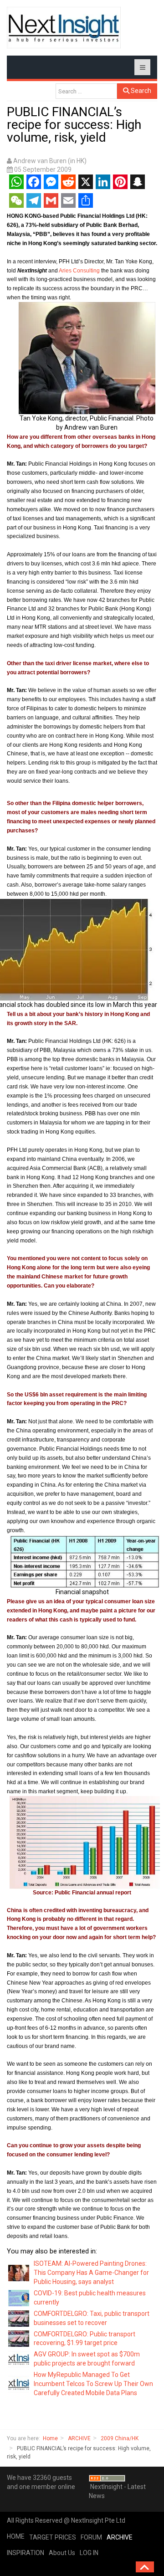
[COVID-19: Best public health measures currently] (19, 2298)
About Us (62, 2553)
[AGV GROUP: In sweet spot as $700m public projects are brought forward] (19, 2359)
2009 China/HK (120, 2438)
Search (140, 91)
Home (50, 2438)
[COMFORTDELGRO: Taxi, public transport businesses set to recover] (19, 2318)
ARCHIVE (79, 2438)
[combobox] (86, 91)
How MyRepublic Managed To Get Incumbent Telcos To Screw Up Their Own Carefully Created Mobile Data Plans (93, 2384)
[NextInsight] (64, 28)
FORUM (91, 2537)
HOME (16, 2536)
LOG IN (89, 2553)
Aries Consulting (79, 271)
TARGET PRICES (53, 2537)
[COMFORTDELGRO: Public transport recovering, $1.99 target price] (19, 2338)
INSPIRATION (26, 2553)
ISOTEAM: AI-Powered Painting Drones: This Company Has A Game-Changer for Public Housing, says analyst (91, 2273)
